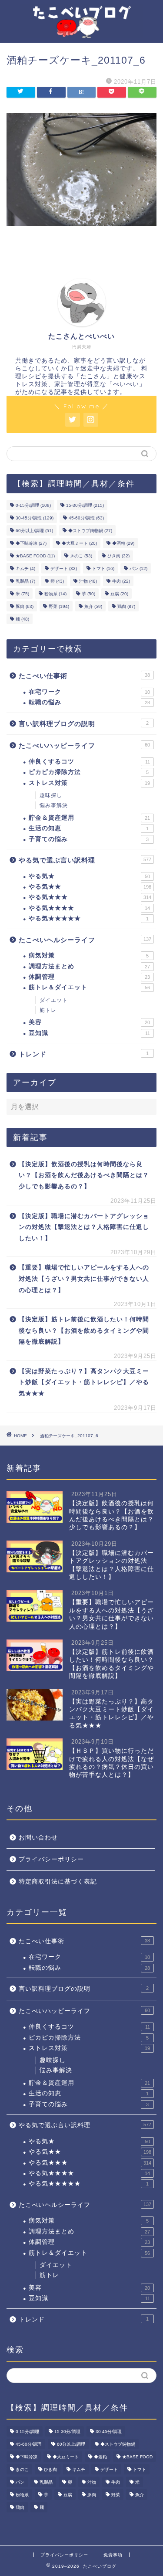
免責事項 (113, 2555)
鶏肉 (126, 606)
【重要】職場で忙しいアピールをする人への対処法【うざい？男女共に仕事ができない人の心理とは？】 (84, 1279)
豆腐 (119, 594)
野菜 (59, 606)
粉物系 (55, 594)
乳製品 (25, 581)
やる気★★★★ (89, 908)
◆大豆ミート (79, 543)
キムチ (25, 568)
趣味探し (51, 795)
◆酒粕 (123, 543)
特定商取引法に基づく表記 (58, 1882)
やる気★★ (90, 887)
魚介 (93, 606)
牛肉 (121, 581)
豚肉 (25, 606)
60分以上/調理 (34, 531)
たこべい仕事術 (84, 676)
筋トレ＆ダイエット (89, 987)
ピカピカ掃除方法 (89, 772)
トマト (103, 568)
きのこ (81, 556)
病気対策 (89, 955)
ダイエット (54, 1000)
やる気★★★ (90, 897)
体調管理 (89, 977)
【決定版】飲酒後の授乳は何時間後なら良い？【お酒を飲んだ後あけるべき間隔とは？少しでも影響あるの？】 (84, 1175)
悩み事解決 (54, 805)
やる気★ (89, 876)
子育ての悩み (89, 839)
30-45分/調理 (35, 518)
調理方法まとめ (89, 966)
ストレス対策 (89, 783)
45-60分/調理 (86, 518)
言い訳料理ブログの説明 (84, 724)
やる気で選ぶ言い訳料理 (85, 860)
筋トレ (48, 1010)
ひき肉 (118, 556)
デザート (64, 568)
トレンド (84, 1054)
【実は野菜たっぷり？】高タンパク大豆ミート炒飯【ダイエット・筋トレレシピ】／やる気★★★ (84, 1382)
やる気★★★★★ (89, 918)
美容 (89, 1022)
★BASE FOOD (35, 556)
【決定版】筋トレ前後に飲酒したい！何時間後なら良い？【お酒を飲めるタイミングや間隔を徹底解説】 (84, 1330)
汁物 (88, 581)
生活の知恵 (89, 828)
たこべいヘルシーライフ (85, 940)
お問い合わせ (38, 1838)
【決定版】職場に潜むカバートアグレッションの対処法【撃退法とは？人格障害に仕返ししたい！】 (84, 1227)
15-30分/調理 (85, 505)
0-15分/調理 (33, 505)
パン (138, 568)
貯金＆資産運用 (89, 818)
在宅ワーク (89, 692)
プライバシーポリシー (51, 1859)
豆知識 (89, 1033)
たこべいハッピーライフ (84, 745)
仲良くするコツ (89, 762)
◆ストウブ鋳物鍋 (90, 531)
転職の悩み (89, 702)
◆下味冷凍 (31, 543)
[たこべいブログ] (81, 31)
